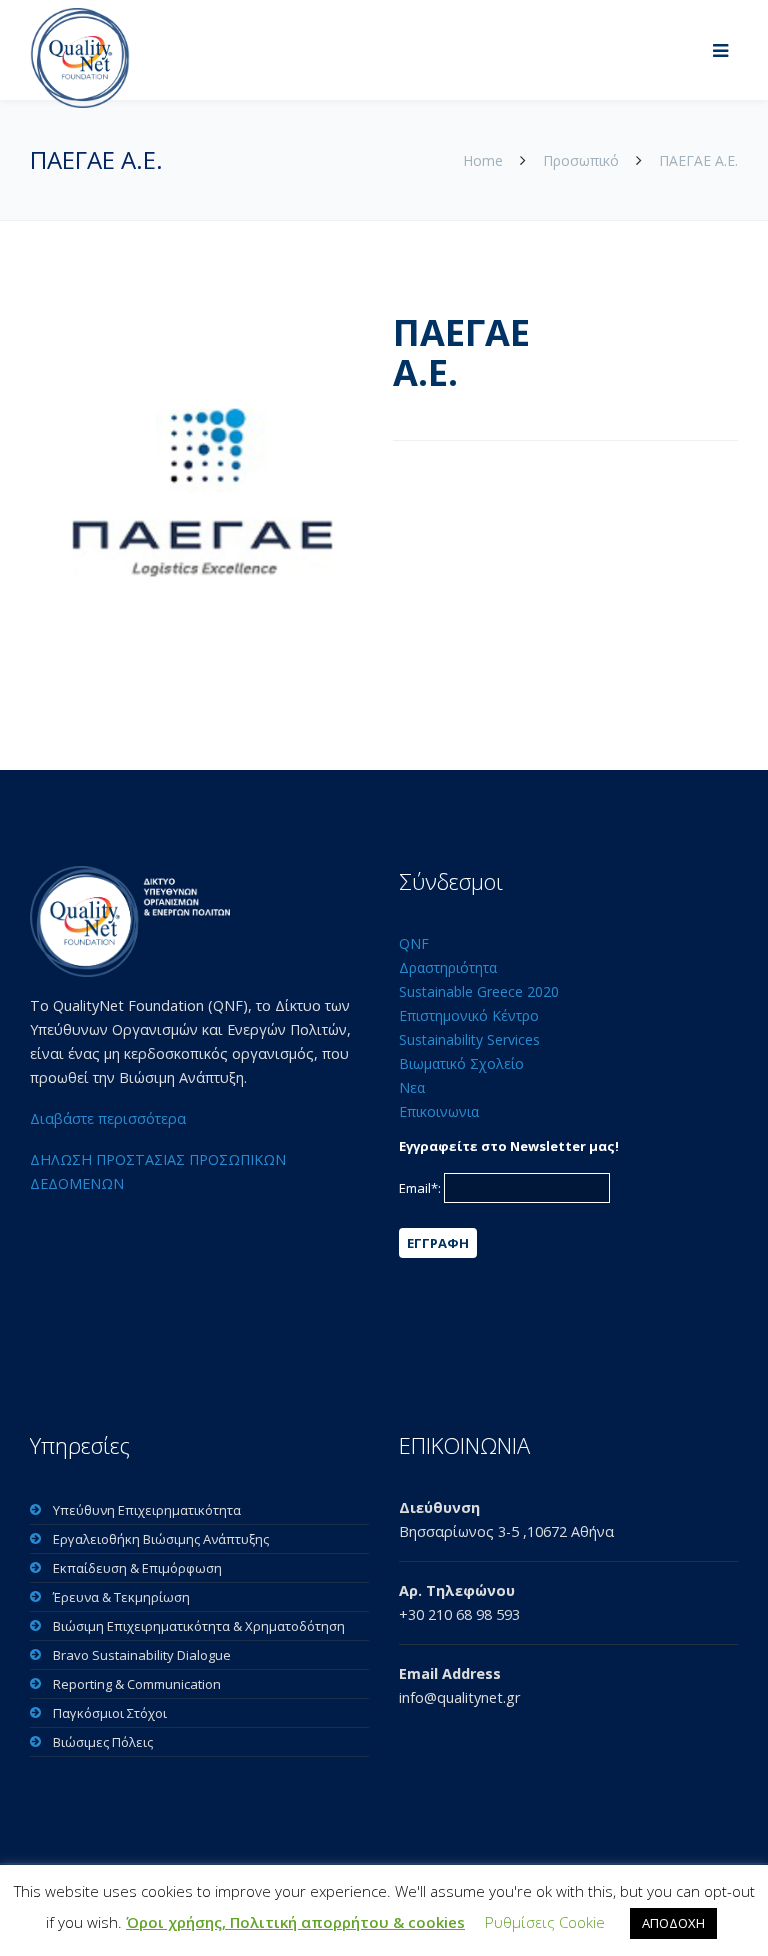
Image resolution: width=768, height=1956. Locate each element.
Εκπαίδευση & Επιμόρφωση (137, 1568)
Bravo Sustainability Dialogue (142, 1655)
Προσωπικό (581, 160)
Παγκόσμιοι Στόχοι (110, 1713)
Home (485, 160)
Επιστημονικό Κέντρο (469, 1015)
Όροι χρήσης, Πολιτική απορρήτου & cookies (295, 1922)
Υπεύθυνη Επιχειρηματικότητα (147, 1510)
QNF (414, 943)
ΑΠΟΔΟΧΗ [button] (673, 1923)
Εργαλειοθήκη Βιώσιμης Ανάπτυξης (161, 1539)
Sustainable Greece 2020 (479, 991)
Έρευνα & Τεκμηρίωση (121, 1597)
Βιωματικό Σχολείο (461, 1063)
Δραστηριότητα (448, 967)
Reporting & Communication (137, 1684)
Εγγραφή (438, 1243)
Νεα (412, 1087)
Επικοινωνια (439, 1111)
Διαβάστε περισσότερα (108, 1118)
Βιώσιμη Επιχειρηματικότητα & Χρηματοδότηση (199, 1626)
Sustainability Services (469, 1039)
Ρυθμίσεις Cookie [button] (545, 1922)
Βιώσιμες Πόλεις (103, 1742)
